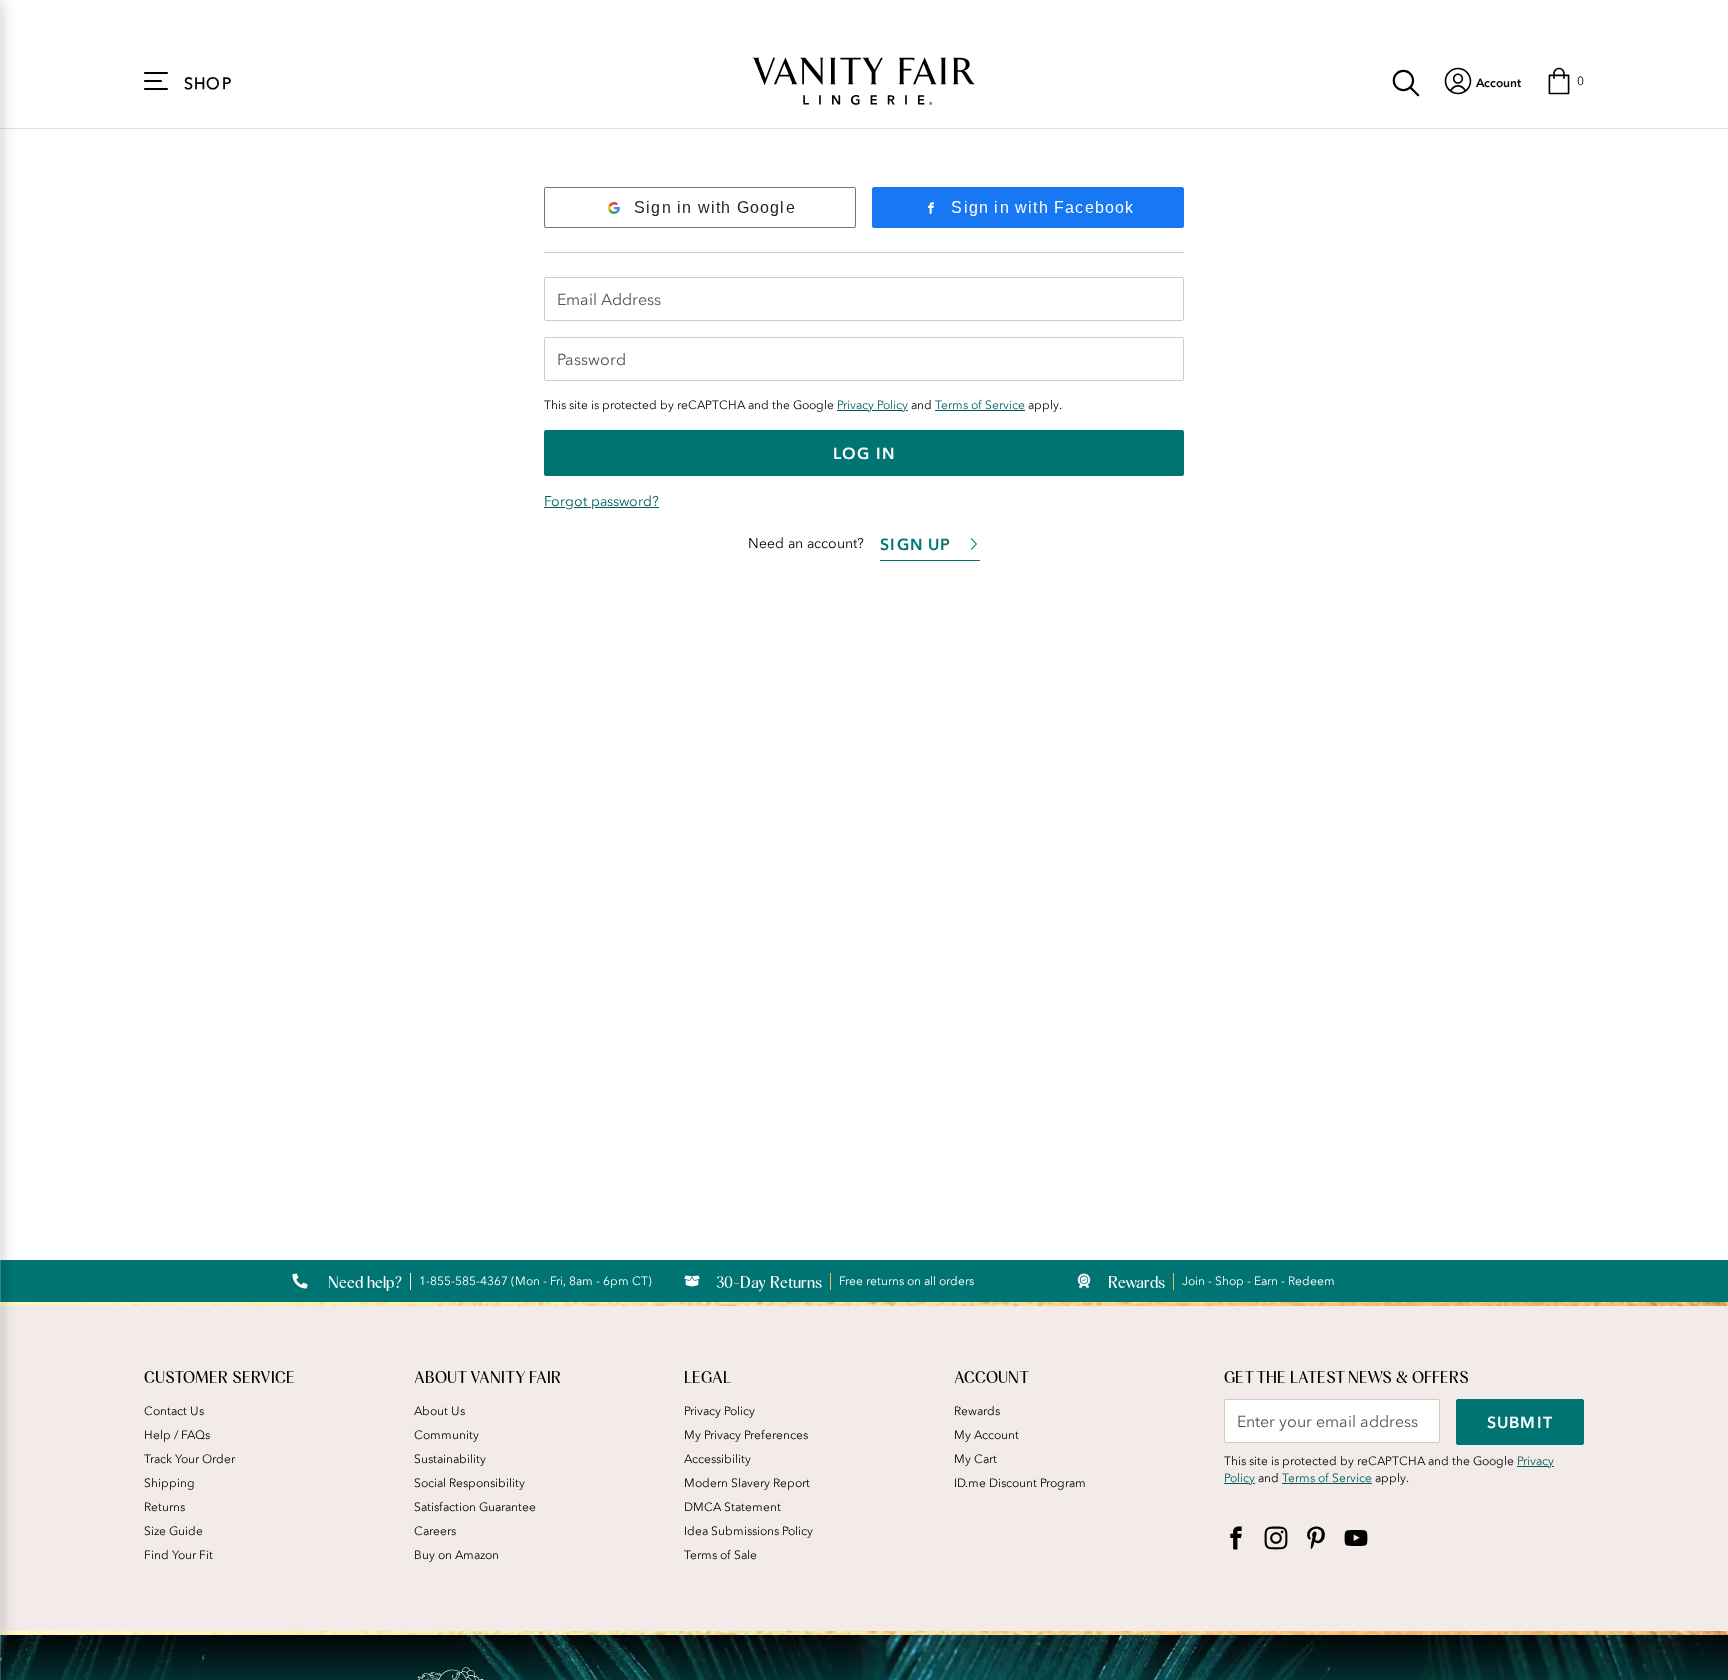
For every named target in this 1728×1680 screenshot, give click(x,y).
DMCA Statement (732, 1507)
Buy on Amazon (456, 1555)
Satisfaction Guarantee (475, 1507)
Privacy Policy (872, 405)
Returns (164, 1507)
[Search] (1406, 81)
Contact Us (174, 1411)
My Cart (975, 1459)
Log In (864, 453)
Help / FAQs (177, 1435)
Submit (1520, 1422)
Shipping (169, 1483)
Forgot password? (601, 501)
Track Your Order (189, 1459)
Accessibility (717, 1459)
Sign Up (915, 544)
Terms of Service (980, 405)
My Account (986, 1435)
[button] (1564, 81)
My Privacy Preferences (746, 1435)
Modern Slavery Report (747, 1483)
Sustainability (450, 1459)
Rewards (977, 1411)
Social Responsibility (469, 1483)
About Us (439, 1411)
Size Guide (173, 1531)
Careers (435, 1531)
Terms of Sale (720, 1555)
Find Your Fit (178, 1555)
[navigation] (1482, 81)
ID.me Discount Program (1020, 1483)
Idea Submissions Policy (748, 1531)
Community (446, 1435)
